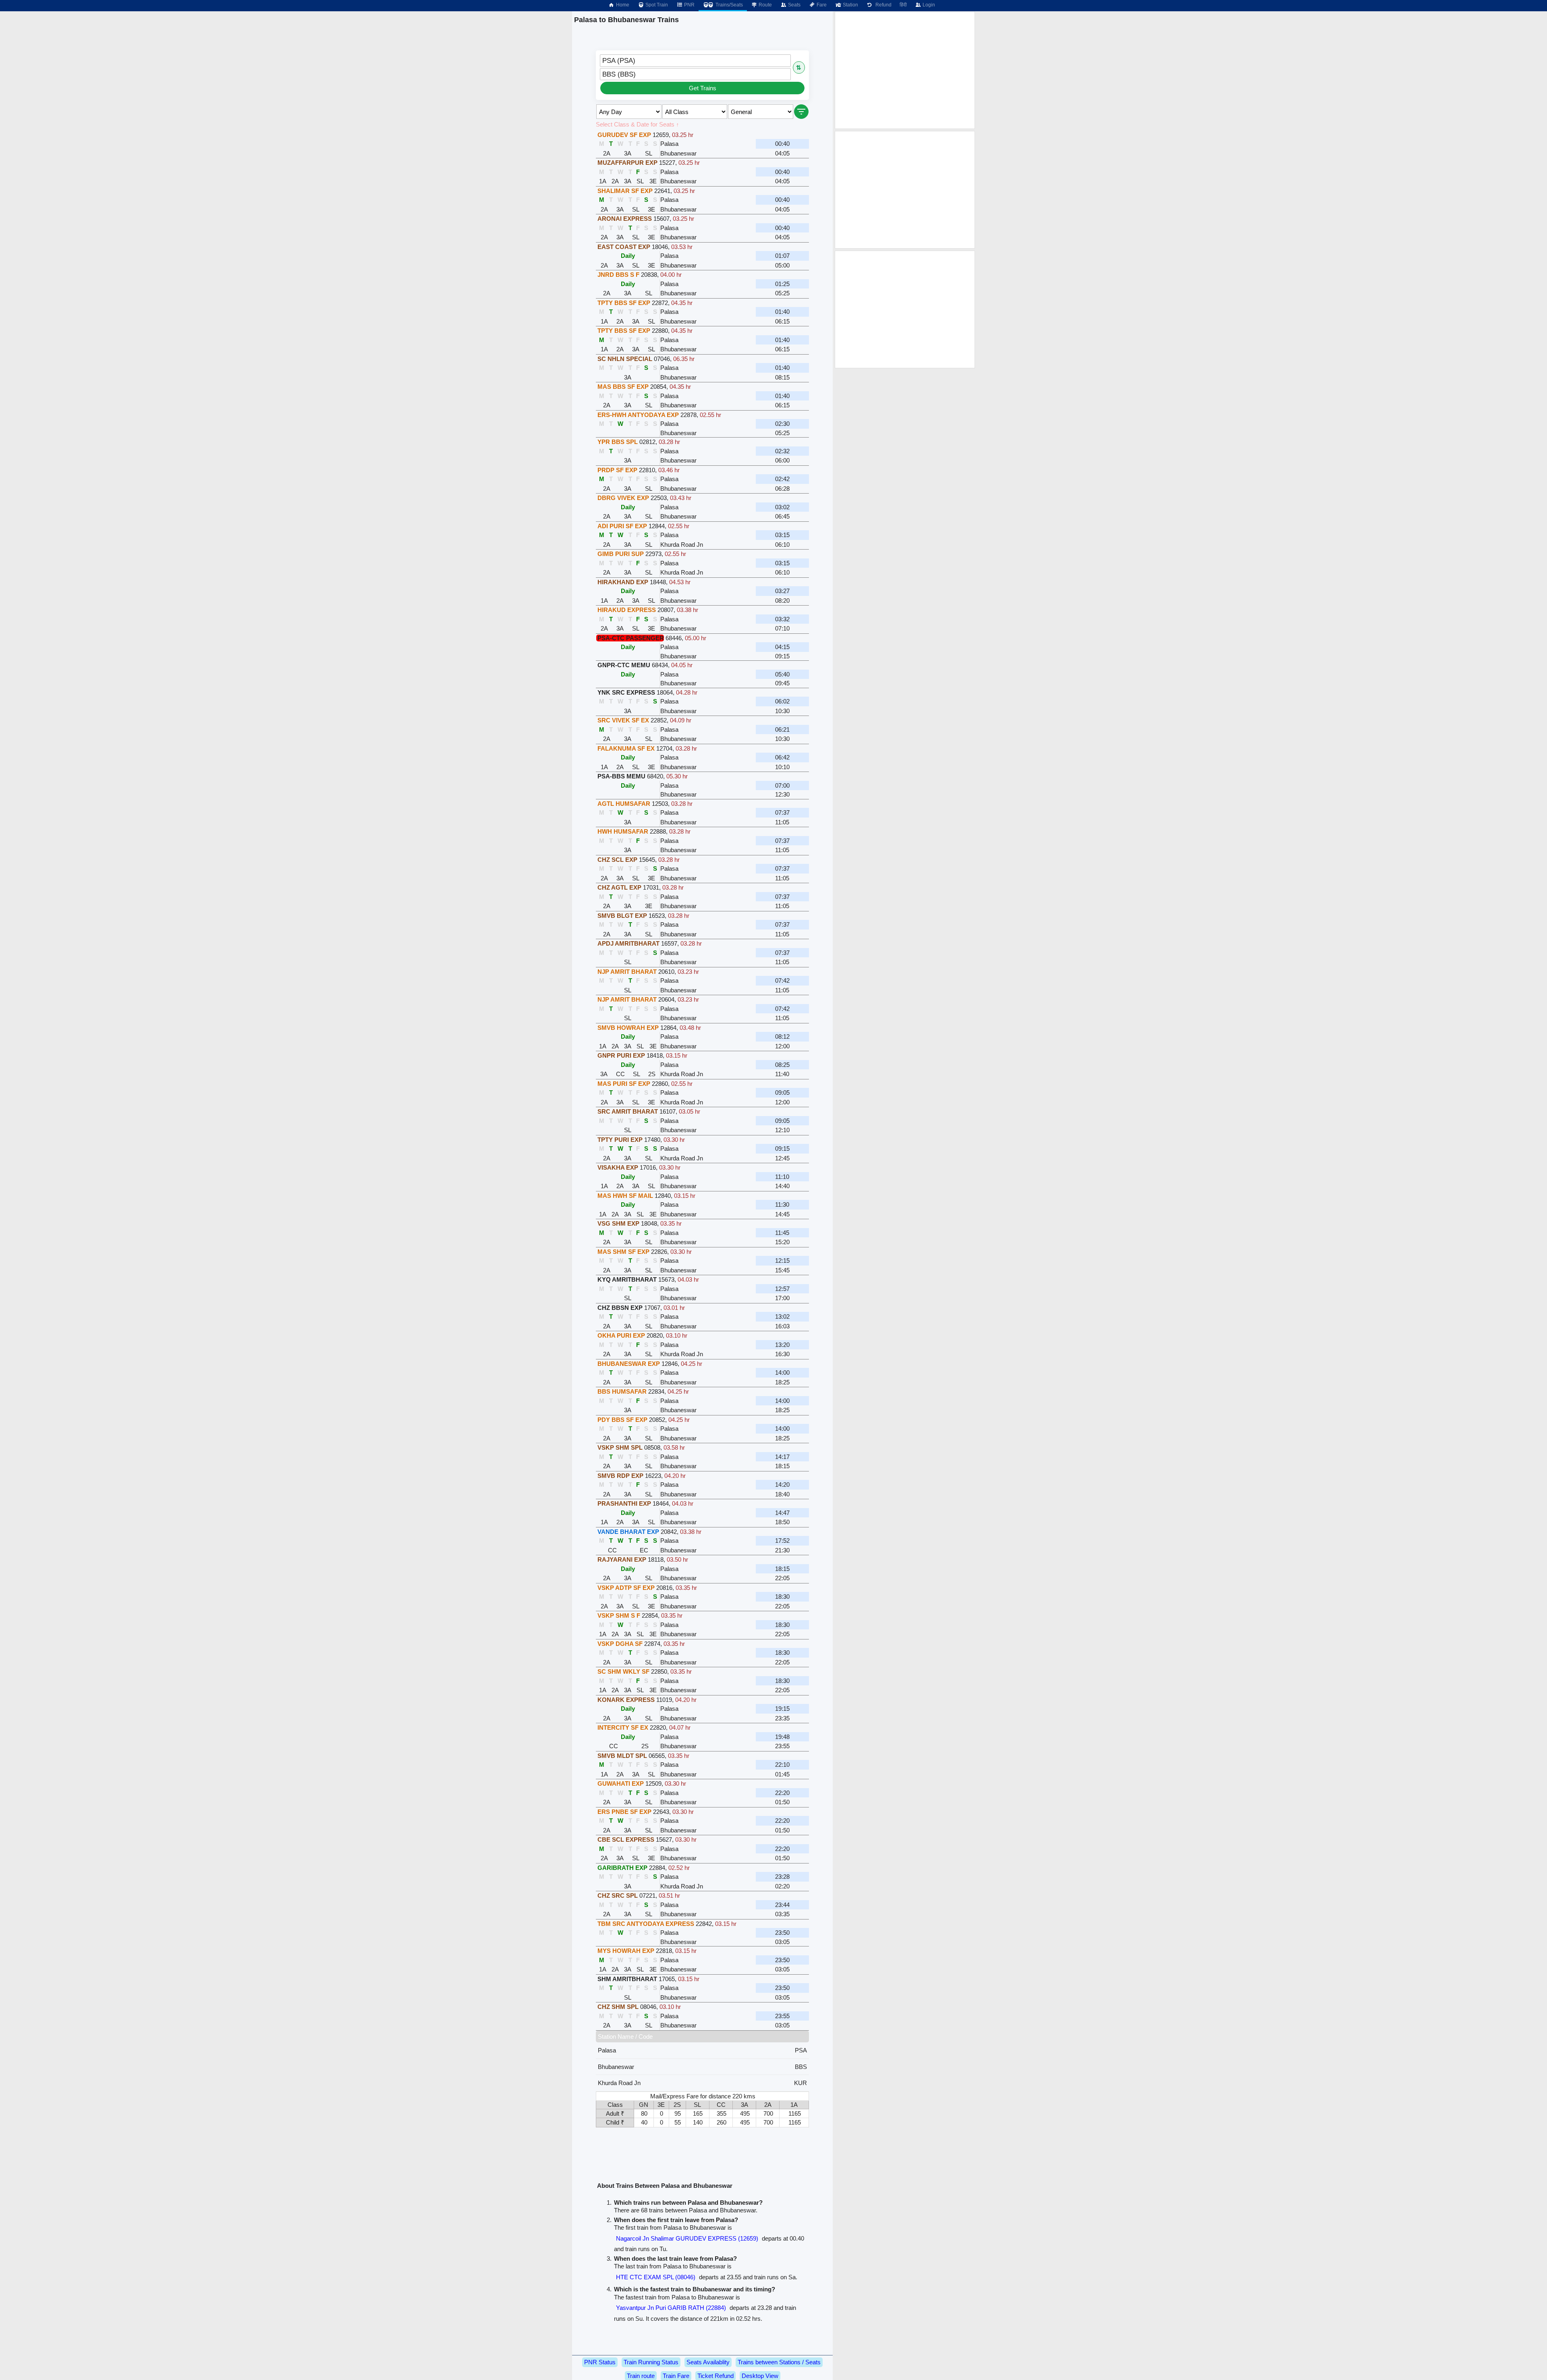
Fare (821, 5)
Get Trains (703, 88)
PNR (689, 5)
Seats (794, 5)
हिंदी (903, 5)
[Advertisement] (905, 70)
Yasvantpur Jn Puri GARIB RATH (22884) (671, 2308)
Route (765, 5)
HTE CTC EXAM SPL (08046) (656, 2277)
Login (928, 5)
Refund (882, 5)
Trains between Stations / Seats (779, 2362)
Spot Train (656, 5)
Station (850, 5)
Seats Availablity (708, 2362)
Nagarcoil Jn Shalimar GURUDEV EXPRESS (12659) (687, 2238)
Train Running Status (651, 2362)
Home (622, 5)
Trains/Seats (729, 5)
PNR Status (600, 2362)
